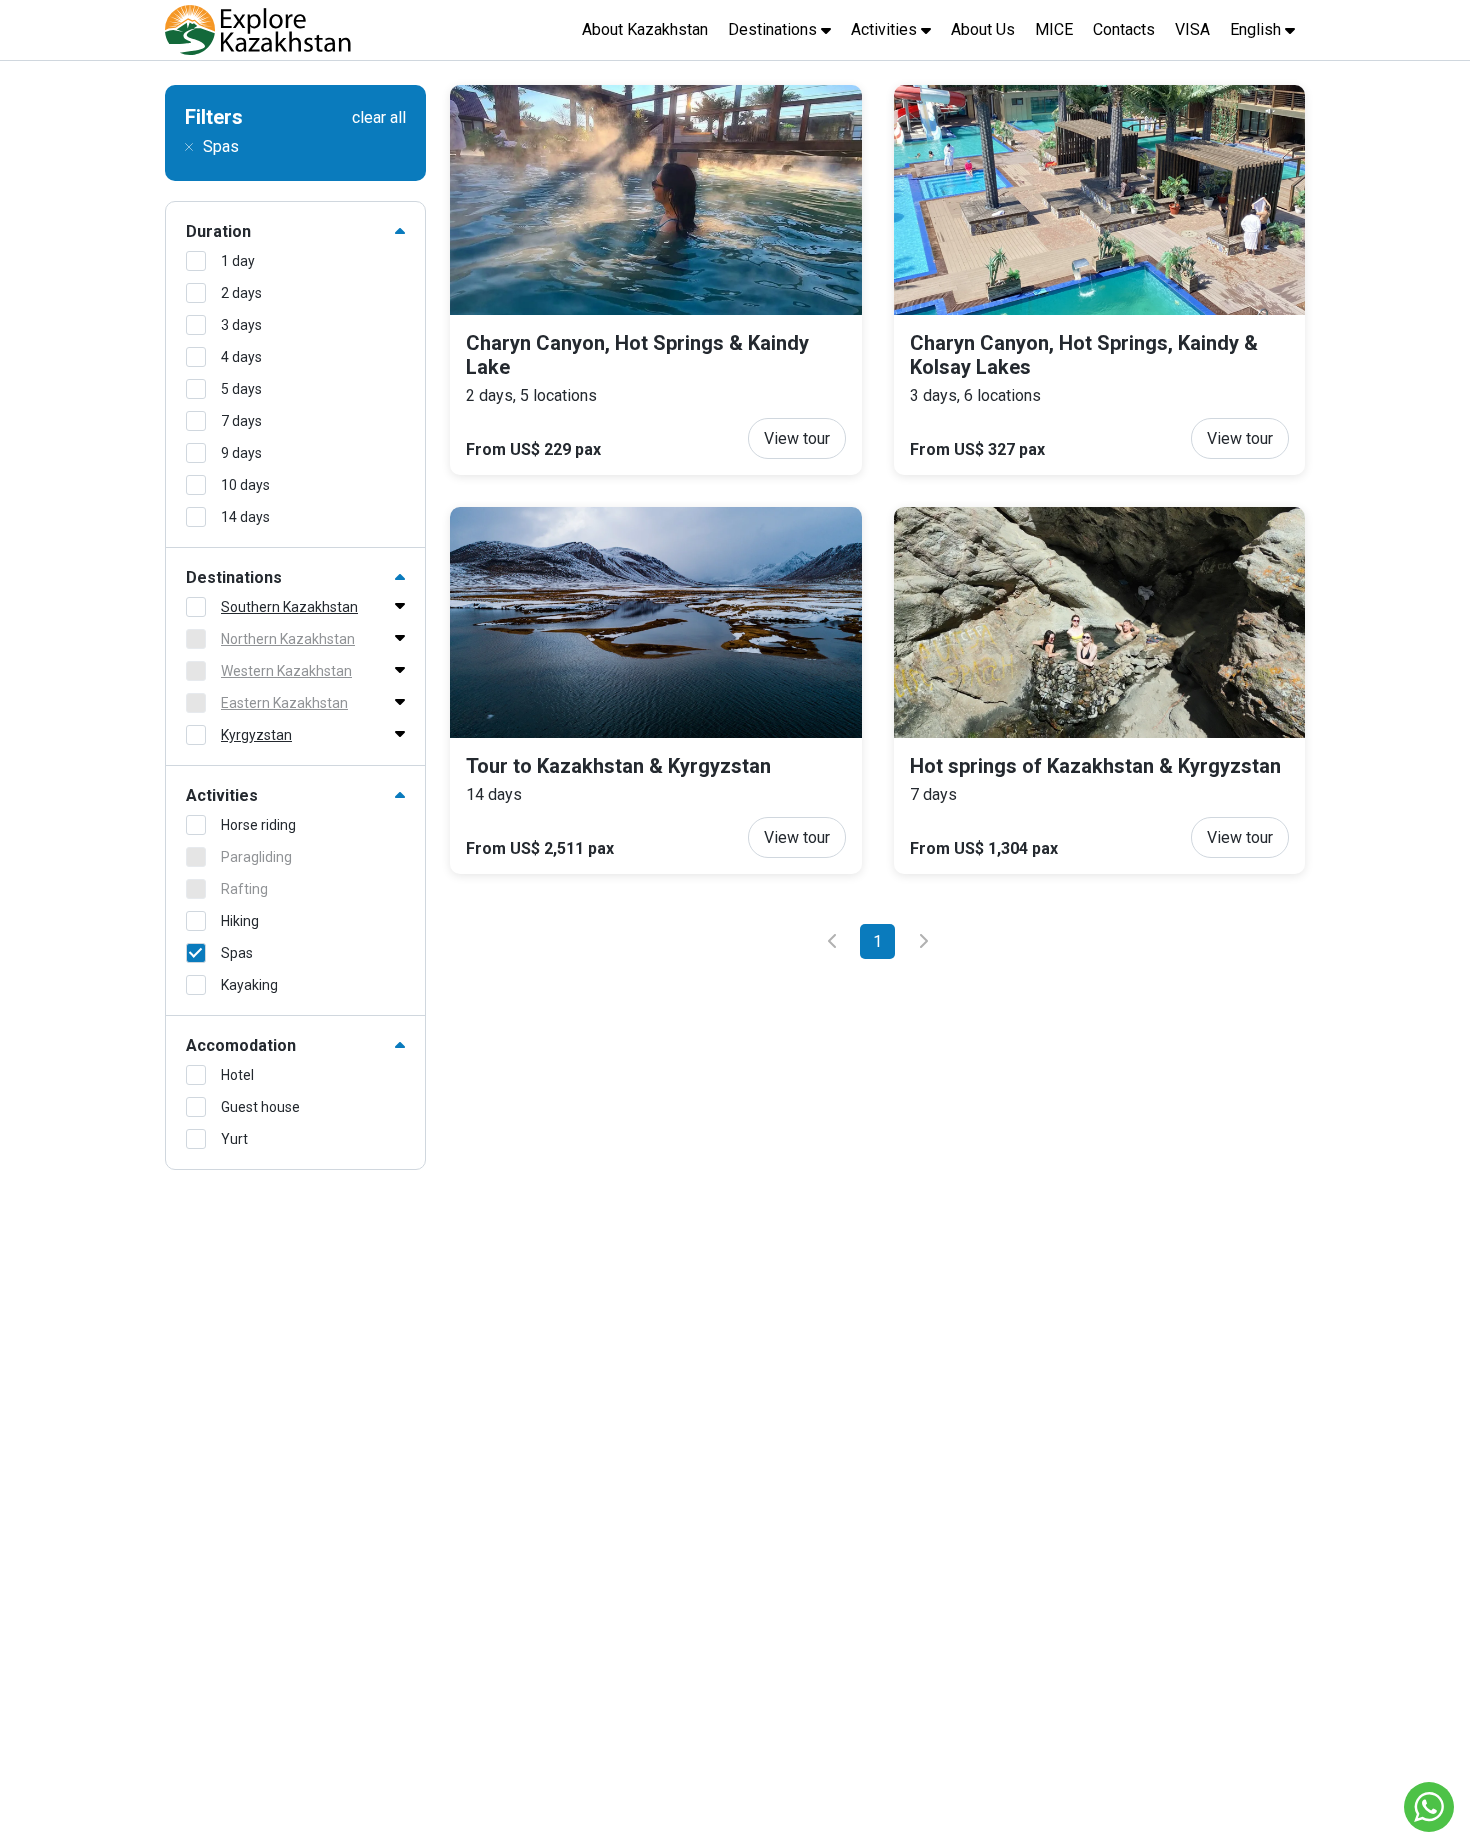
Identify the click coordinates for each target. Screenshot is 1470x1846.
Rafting (244, 889)
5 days (241, 389)
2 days (241, 293)
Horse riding (258, 825)
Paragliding (256, 857)
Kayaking (249, 985)
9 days (241, 453)
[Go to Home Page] (258, 30)
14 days (245, 517)
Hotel (237, 1075)
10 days (245, 485)
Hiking (240, 921)
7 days (241, 421)
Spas (237, 953)
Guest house (260, 1107)
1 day (238, 261)
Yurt (234, 1139)
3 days (241, 325)
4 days (241, 357)
